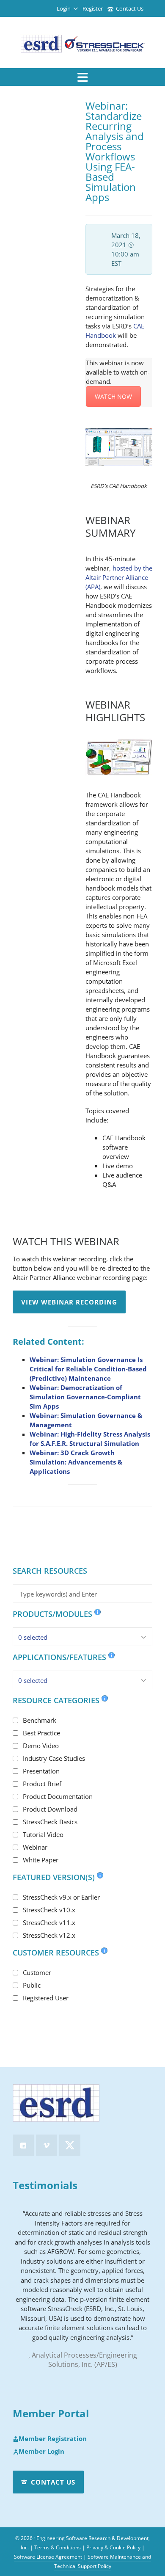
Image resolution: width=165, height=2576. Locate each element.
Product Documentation (58, 1796)
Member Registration (53, 2439)
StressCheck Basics (50, 1822)
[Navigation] (82, 77)
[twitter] (70, 2145)
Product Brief (42, 1784)
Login (64, 8)
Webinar (35, 1847)
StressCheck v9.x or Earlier (61, 1897)
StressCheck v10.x (49, 1910)
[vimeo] (47, 2145)
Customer (37, 1972)
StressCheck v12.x (49, 1935)
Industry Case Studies (54, 1758)
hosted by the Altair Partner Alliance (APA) (119, 577)
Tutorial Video (43, 1834)
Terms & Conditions (58, 2547)
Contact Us (130, 8)
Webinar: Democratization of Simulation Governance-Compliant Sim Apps (85, 1397)
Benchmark (40, 1720)
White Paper (41, 1860)
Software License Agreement (48, 2557)
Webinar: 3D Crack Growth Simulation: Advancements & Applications (76, 1462)
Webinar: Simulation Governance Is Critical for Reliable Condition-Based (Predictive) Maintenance (88, 1369)
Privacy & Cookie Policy (113, 2547)
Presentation (41, 1771)
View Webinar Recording (69, 1302)
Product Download (50, 1809)
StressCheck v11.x (49, 1922)
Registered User (46, 1998)
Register (93, 8)
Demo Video (41, 1746)
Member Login (41, 2452)
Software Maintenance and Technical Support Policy (103, 2561)
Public (32, 1985)
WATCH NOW (113, 396)
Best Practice (41, 1733)
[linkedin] (23, 2145)
